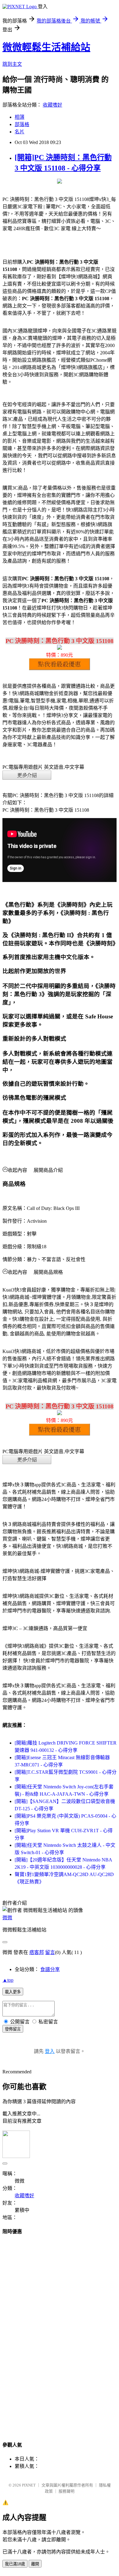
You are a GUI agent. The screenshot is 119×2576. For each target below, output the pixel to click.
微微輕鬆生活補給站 (46, 47)
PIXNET (29, 2485)
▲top (8, 1980)
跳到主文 (12, 64)
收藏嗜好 (52, 105)
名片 (20, 132)
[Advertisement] (60, 2332)
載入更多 (13, 1992)
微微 (7, 1918)
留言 (50, 1952)
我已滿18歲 (15, 2564)
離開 (35, 2564)
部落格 (22, 124)
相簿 (20, 117)
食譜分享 (50, 1969)
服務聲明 (67, 2491)
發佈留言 (13, 2029)
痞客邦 (37, 1952)
